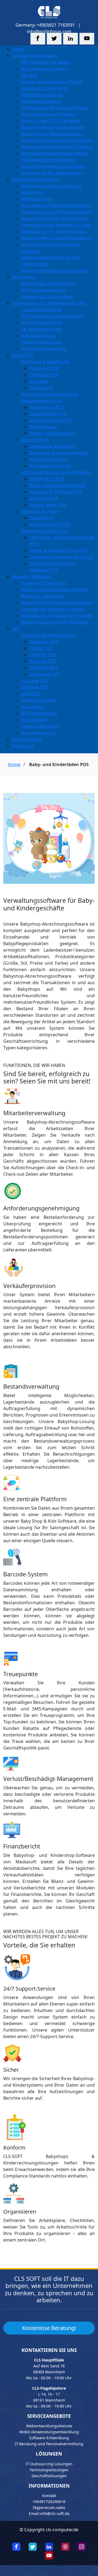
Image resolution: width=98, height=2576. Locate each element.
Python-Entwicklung (41, 342)
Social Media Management (48, 635)
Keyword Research (40, 726)
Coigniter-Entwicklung (44, 349)
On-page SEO (34, 681)
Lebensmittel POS (48, 414)
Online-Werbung (38, 733)
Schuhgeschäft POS (50, 524)
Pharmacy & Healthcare (45, 362)
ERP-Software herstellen (46, 62)
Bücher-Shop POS (48, 505)
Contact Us (23, 746)
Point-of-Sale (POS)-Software (50, 121)
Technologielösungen (49, 2470)
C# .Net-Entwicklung (42, 329)
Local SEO (31, 694)
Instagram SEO (45, 674)
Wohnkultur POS (47, 479)
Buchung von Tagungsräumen (52, 134)
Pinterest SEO (44, 668)
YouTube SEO (43, 661)
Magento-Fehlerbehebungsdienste (56, 602)
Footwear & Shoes (39, 511)
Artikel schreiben (38, 700)
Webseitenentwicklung (36, 179)
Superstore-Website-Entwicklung (55, 270)
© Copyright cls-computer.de (49, 2530)
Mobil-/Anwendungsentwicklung (49, 2432)
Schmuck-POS (44, 498)
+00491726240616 (49, 2502)
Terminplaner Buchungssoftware (55, 108)
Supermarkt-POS (47, 407)
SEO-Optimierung (39, 713)
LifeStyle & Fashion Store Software (56, 472)
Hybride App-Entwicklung (47, 297)
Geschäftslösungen (49, 2476)
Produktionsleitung (41, 101)
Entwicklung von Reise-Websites (54, 231)
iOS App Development (43, 290)
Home (18, 49)
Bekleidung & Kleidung (53, 446)
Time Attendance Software (48, 114)
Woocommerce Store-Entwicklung (56, 238)
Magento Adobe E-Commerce (51, 186)
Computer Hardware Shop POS (62, 557)
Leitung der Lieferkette (44, 88)
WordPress (32, 192)
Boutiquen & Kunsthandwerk (59, 453)
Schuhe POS (42, 518)
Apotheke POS (44, 368)
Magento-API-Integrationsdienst (54, 589)
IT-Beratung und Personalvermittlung (49, 2444)
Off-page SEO (35, 687)
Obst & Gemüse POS (51, 420)
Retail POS (23, 355)
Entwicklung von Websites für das (56, 225)
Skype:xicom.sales (49, 2508)
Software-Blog (27, 739)
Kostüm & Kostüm (48, 459)
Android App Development (48, 283)
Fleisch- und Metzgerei (53, 433)
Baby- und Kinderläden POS (58, 485)
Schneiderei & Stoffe (50, 466)
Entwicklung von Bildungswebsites (56, 212)
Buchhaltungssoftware (44, 69)
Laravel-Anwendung (41, 310)
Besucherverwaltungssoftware (52, 127)
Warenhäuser (43, 427)
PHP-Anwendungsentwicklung (52, 316)
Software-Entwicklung (35, 56)
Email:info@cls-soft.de (49, 2513)
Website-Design (37, 199)
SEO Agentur (34, 720)
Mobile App (24, 277)
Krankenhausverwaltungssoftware (56, 140)
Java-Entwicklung (38, 336)
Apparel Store (35, 440)
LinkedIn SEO (43, 655)
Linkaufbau (32, 707)
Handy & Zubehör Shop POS (58, 550)
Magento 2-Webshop (42, 596)
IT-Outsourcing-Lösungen (49, 2464)
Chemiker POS (44, 375)
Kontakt (49, 2496)
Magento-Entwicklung (43, 583)
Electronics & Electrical (44, 531)
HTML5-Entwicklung (41, 323)
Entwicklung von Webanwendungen (49, 303)
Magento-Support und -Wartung (54, 622)
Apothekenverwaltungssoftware (54, 153)
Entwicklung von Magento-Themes (56, 616)
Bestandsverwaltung (42, 95)
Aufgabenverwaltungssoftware (53, 166)
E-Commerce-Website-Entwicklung (56, 205)
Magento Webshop (32, 576)
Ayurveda (39, 381)
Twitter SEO (42, 648)
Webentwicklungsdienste (49, 2426)
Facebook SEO (44, 642)
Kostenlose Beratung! (49, 2328)
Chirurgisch (41, 388)
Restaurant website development (55, 218)
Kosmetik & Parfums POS (56, 492)
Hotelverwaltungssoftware (48, 160)
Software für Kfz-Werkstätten (51, 173)
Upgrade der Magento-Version (52, 609)
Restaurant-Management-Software (57, 147)
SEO (16, 629)
